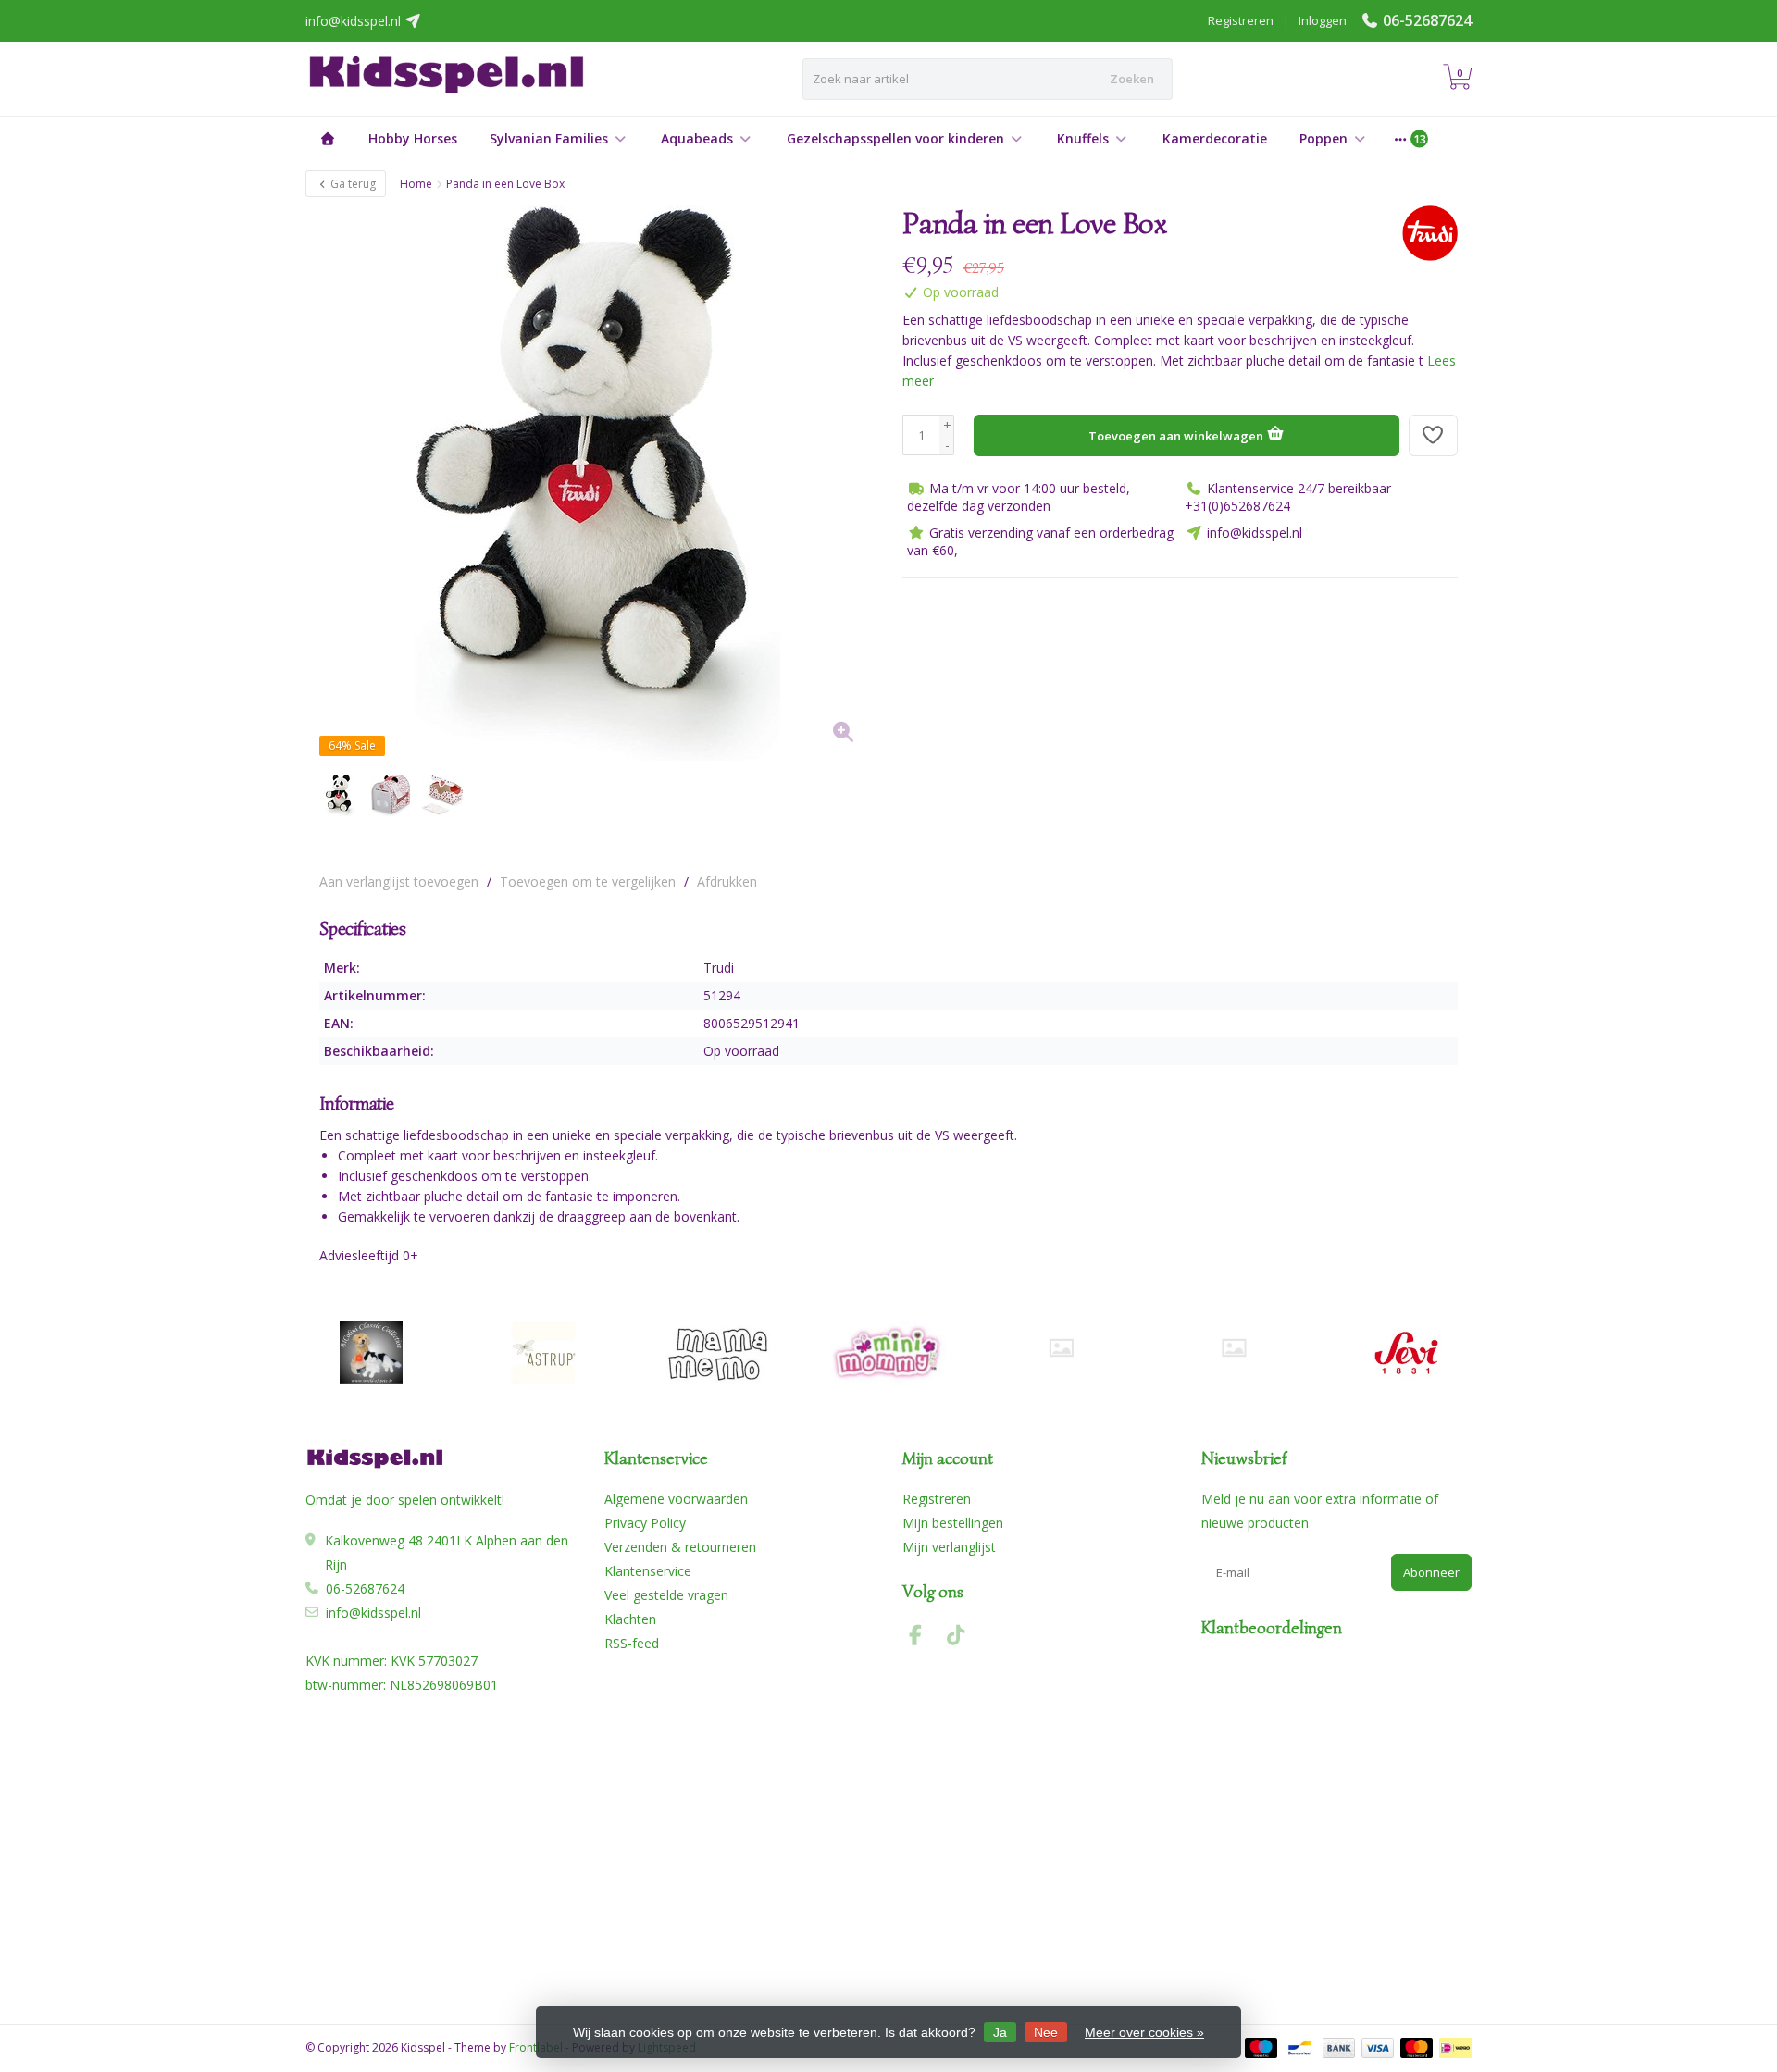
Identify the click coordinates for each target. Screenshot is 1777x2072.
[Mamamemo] (716, 1353)
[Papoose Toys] (1233, 1348)
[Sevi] (1406, 1353)
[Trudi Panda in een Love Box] (597, 483)
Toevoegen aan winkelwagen (1177, 436)
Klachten (630, 1619)
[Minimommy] (889, 1353)
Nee (1046, 2032)
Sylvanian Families (549, 138)
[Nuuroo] (1061, 1348)
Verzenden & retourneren (680, 1547)
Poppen (1323, 138)
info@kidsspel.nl (373, 1613)
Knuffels (1083, 138)
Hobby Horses (413, 138)
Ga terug (352, 184)
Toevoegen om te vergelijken (588, 881)
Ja (1000, 2032)
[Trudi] (1423, 233)
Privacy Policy (645, 1523)
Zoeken (1132, 79)
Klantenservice (648, 1571)
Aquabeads (697, 138)
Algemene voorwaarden (676, 1499)
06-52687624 (1427, 20)
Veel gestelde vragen (666, 1595)
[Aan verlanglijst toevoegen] (1434, 435)
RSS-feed (632, 1643)
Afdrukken (727, 881)
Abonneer (1431, 1572)
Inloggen (1323, 20)
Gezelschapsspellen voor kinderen (895, 138)
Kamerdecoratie (1215, 138)
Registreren (1241, 20)
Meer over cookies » (1144, 2032)
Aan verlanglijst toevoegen (399, 881)
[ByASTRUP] (544, 1353)
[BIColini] (371, 1353)
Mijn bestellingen (953, 1523)
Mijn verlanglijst (949, 1547)
